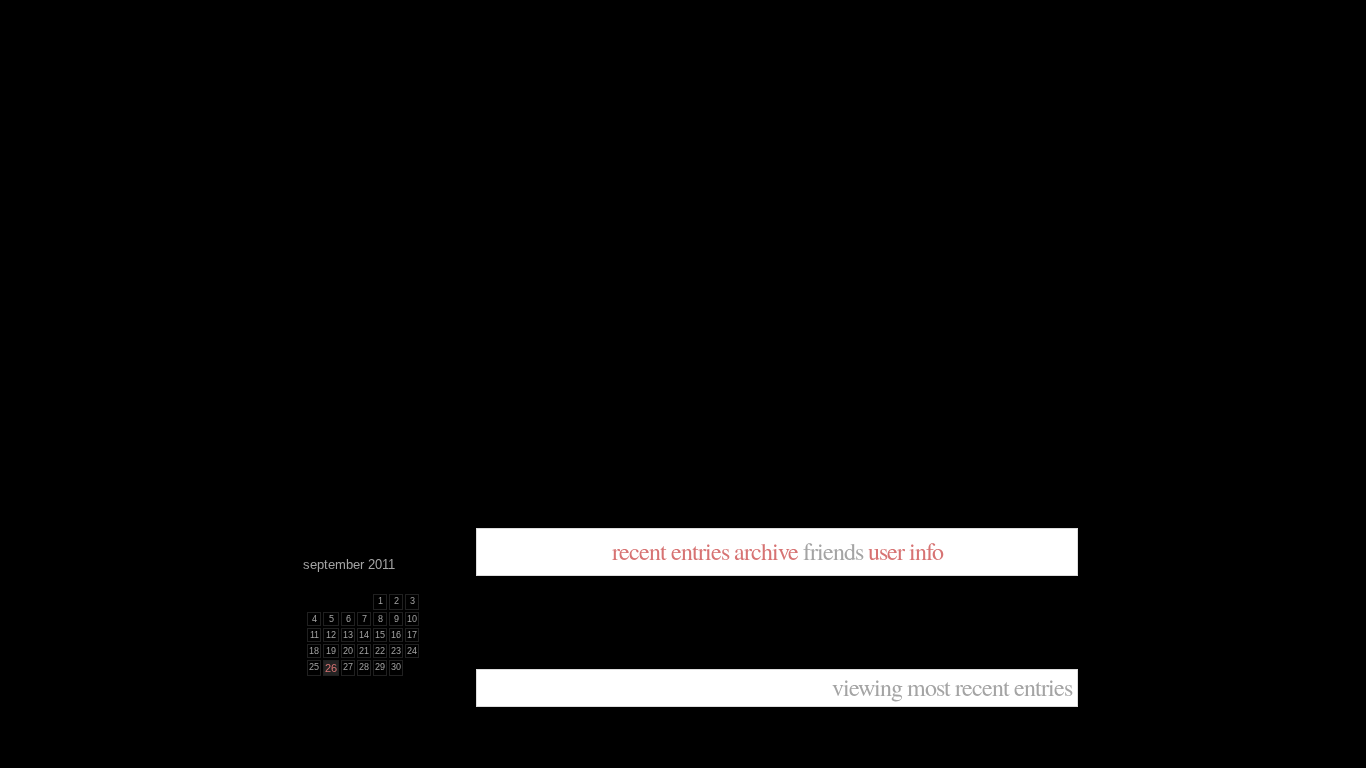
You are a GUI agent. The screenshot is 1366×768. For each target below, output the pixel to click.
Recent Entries (670, 551)
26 (331, 668)
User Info (905, 551)
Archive (766, 551)
